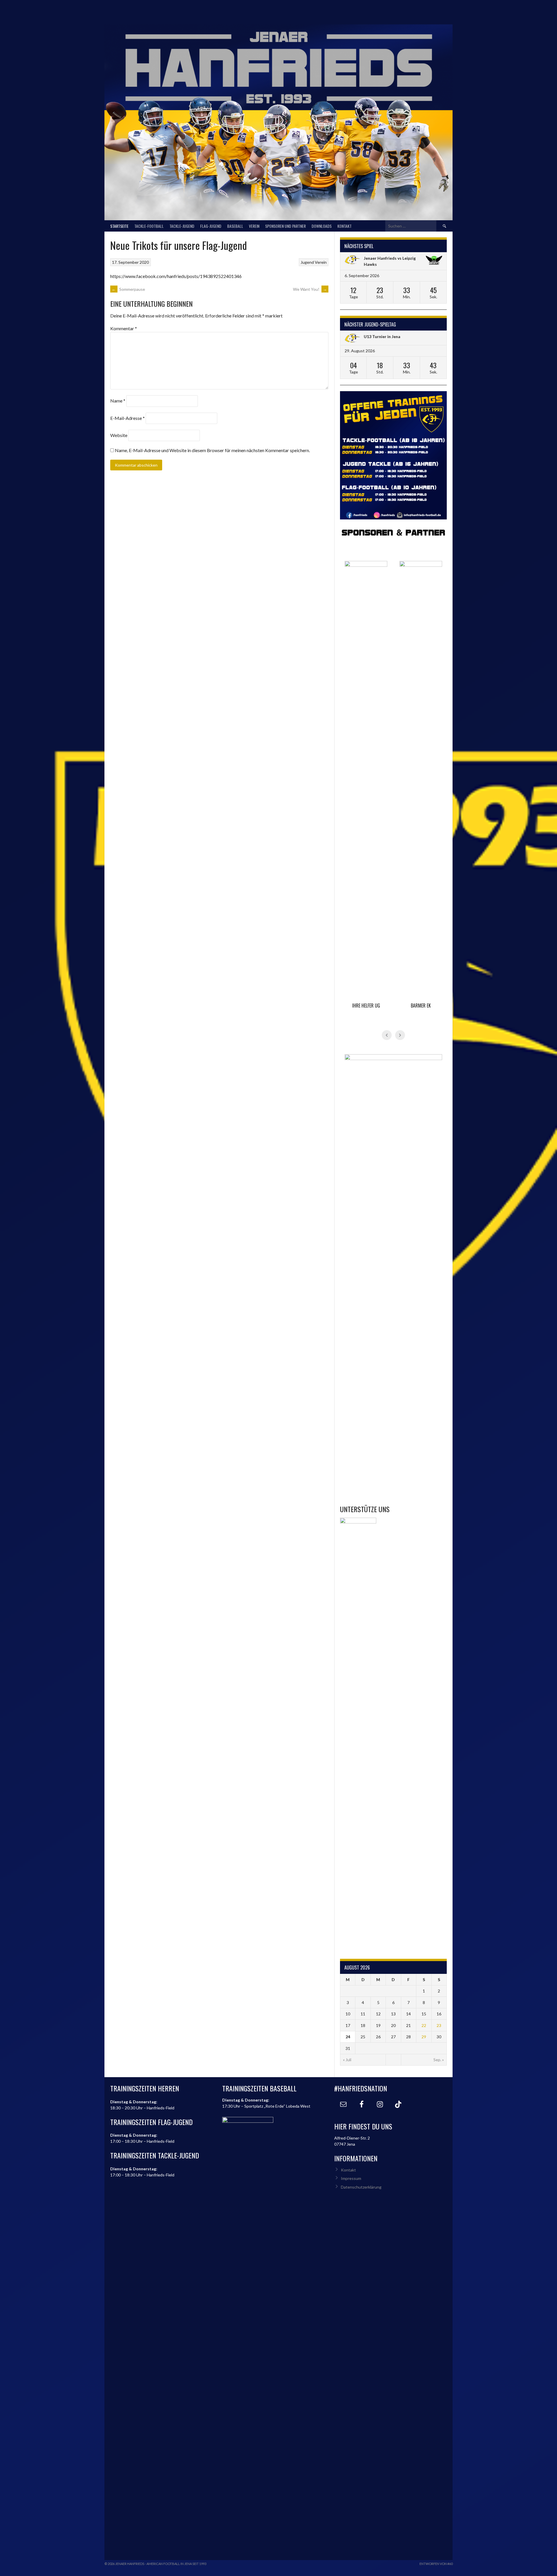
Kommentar (124, 328)
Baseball (235, 226)
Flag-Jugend (211, 226)
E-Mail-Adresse (128, 418)
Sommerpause (128, 289)
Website (119, 435)
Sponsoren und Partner (285, 226)
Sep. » (439, 2060)
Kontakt (344, 226)
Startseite (119, 226)
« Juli (347, 2060)
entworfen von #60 (436, 2564)
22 (424, 2025)
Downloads (322, 226)
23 (439, 2025)
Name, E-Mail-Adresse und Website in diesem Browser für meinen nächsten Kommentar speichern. (212, 450)
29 (424, 2037)
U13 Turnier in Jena (382, 336)
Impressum (351, 2178)
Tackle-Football (149, 226)
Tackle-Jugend (182, 226)
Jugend (307, 262)
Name (118, 401)
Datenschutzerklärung (361, 2187)
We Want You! (310, 289)
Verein (254, 226)
